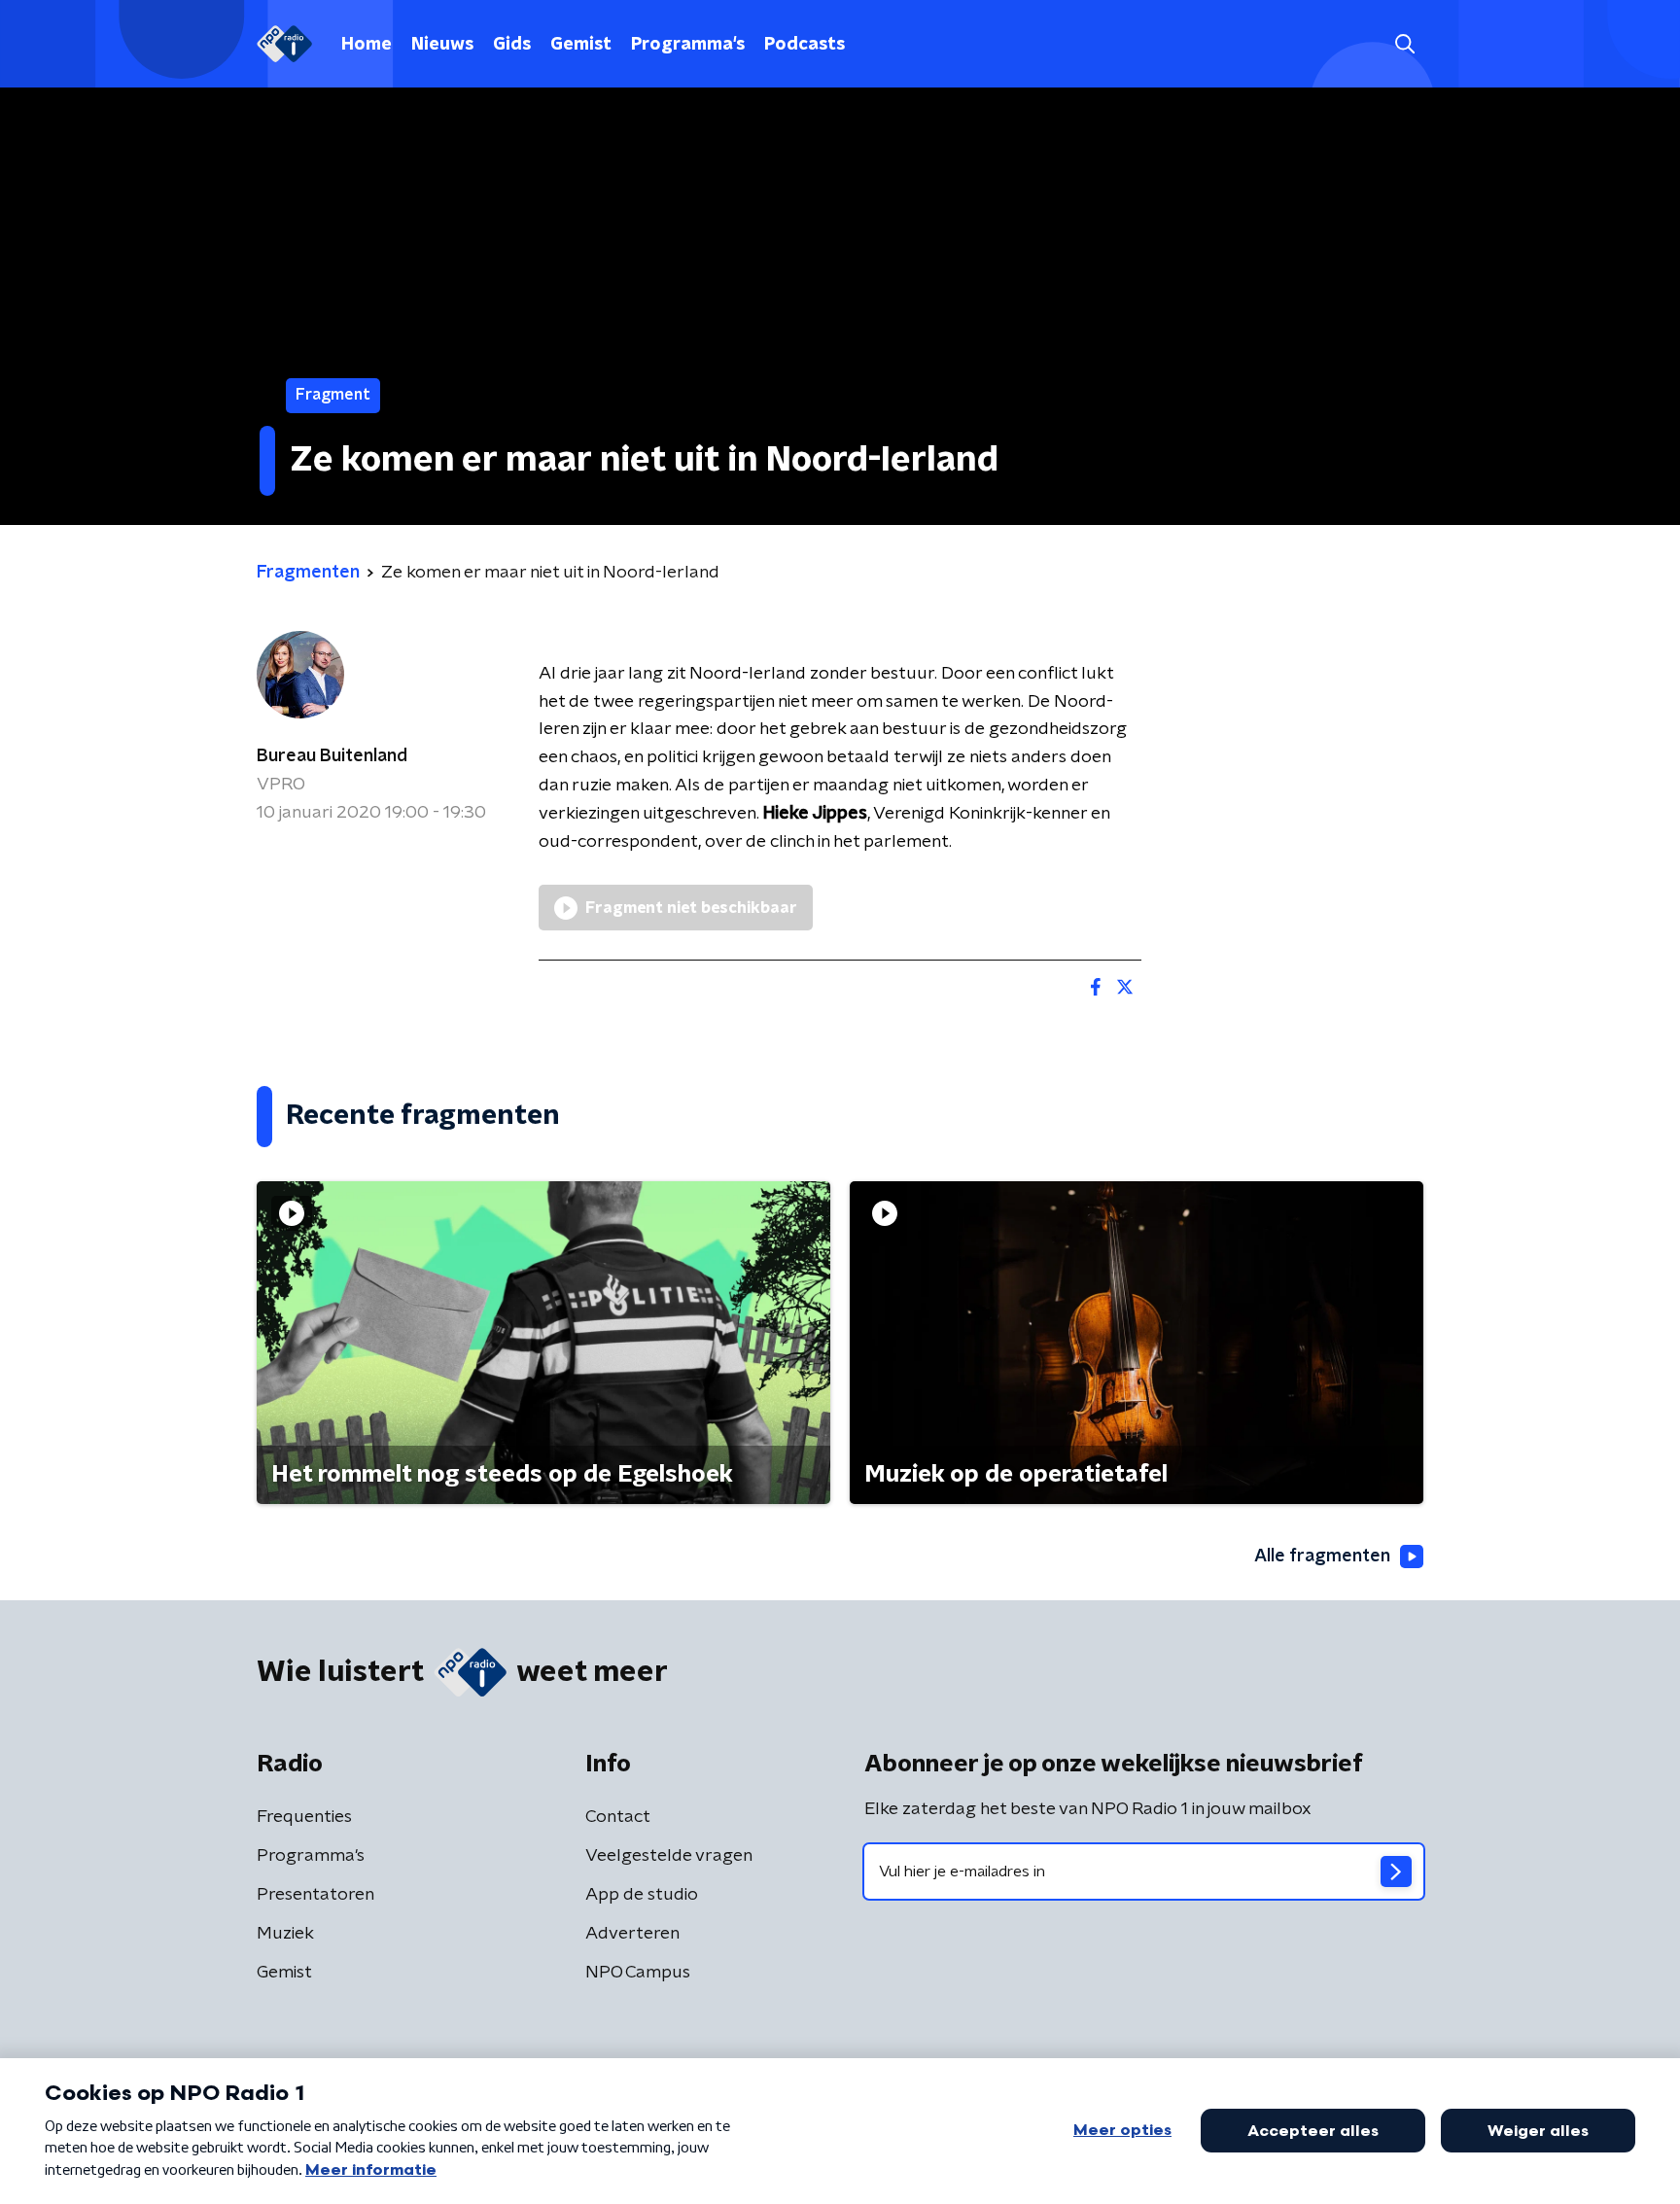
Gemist (581, 45)
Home (367, 45)
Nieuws (442, 45)
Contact (618, 1817)
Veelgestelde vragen (669, 1856)
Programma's (688, 45)
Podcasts (805, 45)
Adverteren (632, 1934)
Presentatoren (315, 1895)
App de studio (642, 1895)
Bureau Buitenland (332, 756)
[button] (1404, 44)
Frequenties (304, 1817)
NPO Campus (638, 1973)
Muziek (285, 1934)
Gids (512, 45)
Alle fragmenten (1322, 1557)
